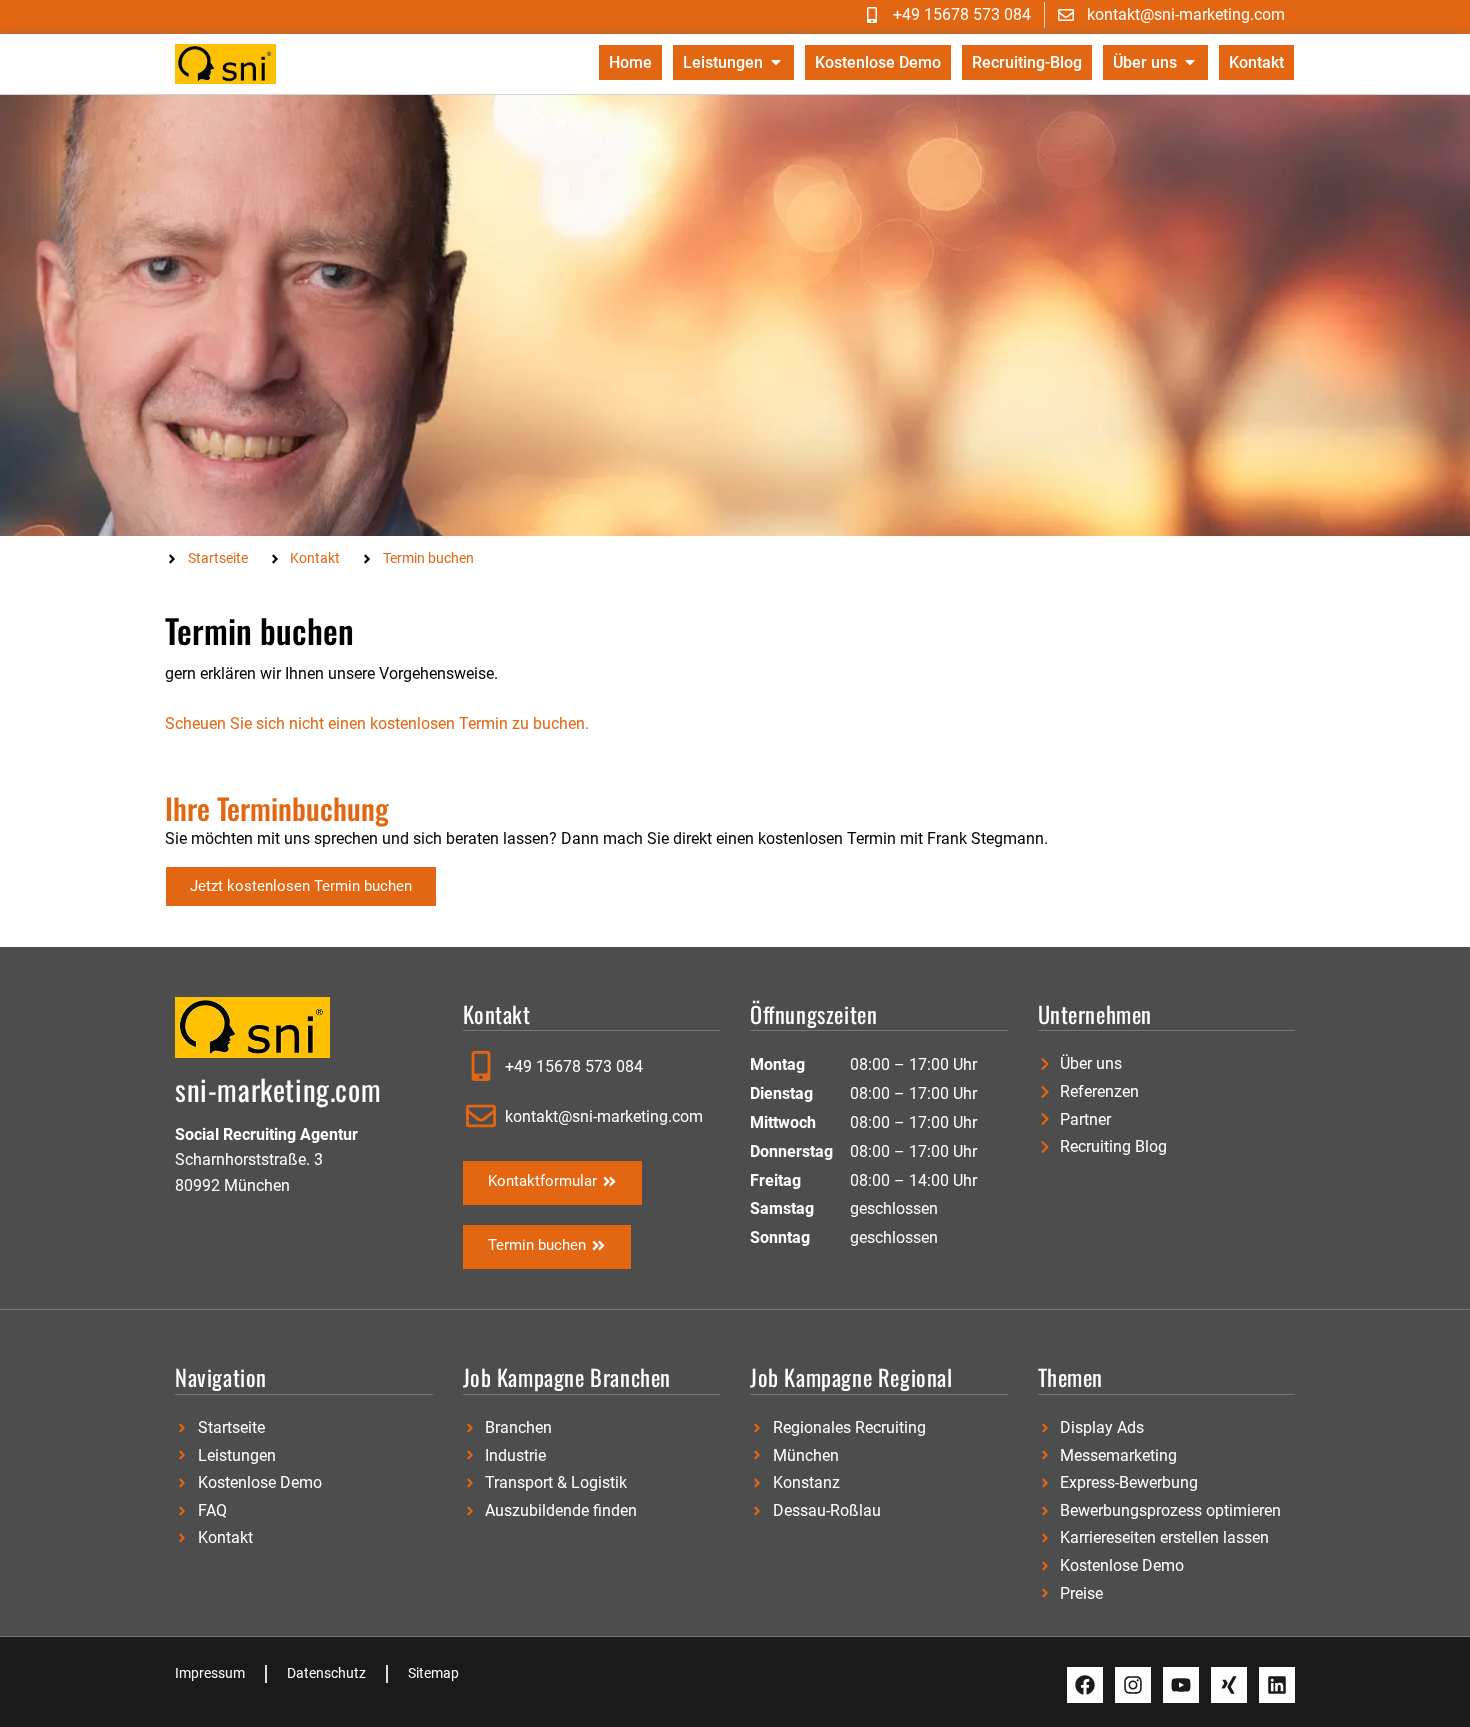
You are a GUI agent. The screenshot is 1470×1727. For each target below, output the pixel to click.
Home (630, 62)
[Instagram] (1133, 1685)
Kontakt (1256, 62)
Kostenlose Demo (878, 62)
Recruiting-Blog (1027, 62)
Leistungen (723, 62)
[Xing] (1229, 1685)
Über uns (1145, 62)
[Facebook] (1085, 1685)
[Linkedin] (1277, 1685)
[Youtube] (1181, 1685)
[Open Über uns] (1190, 62)
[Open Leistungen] (776, 62)
